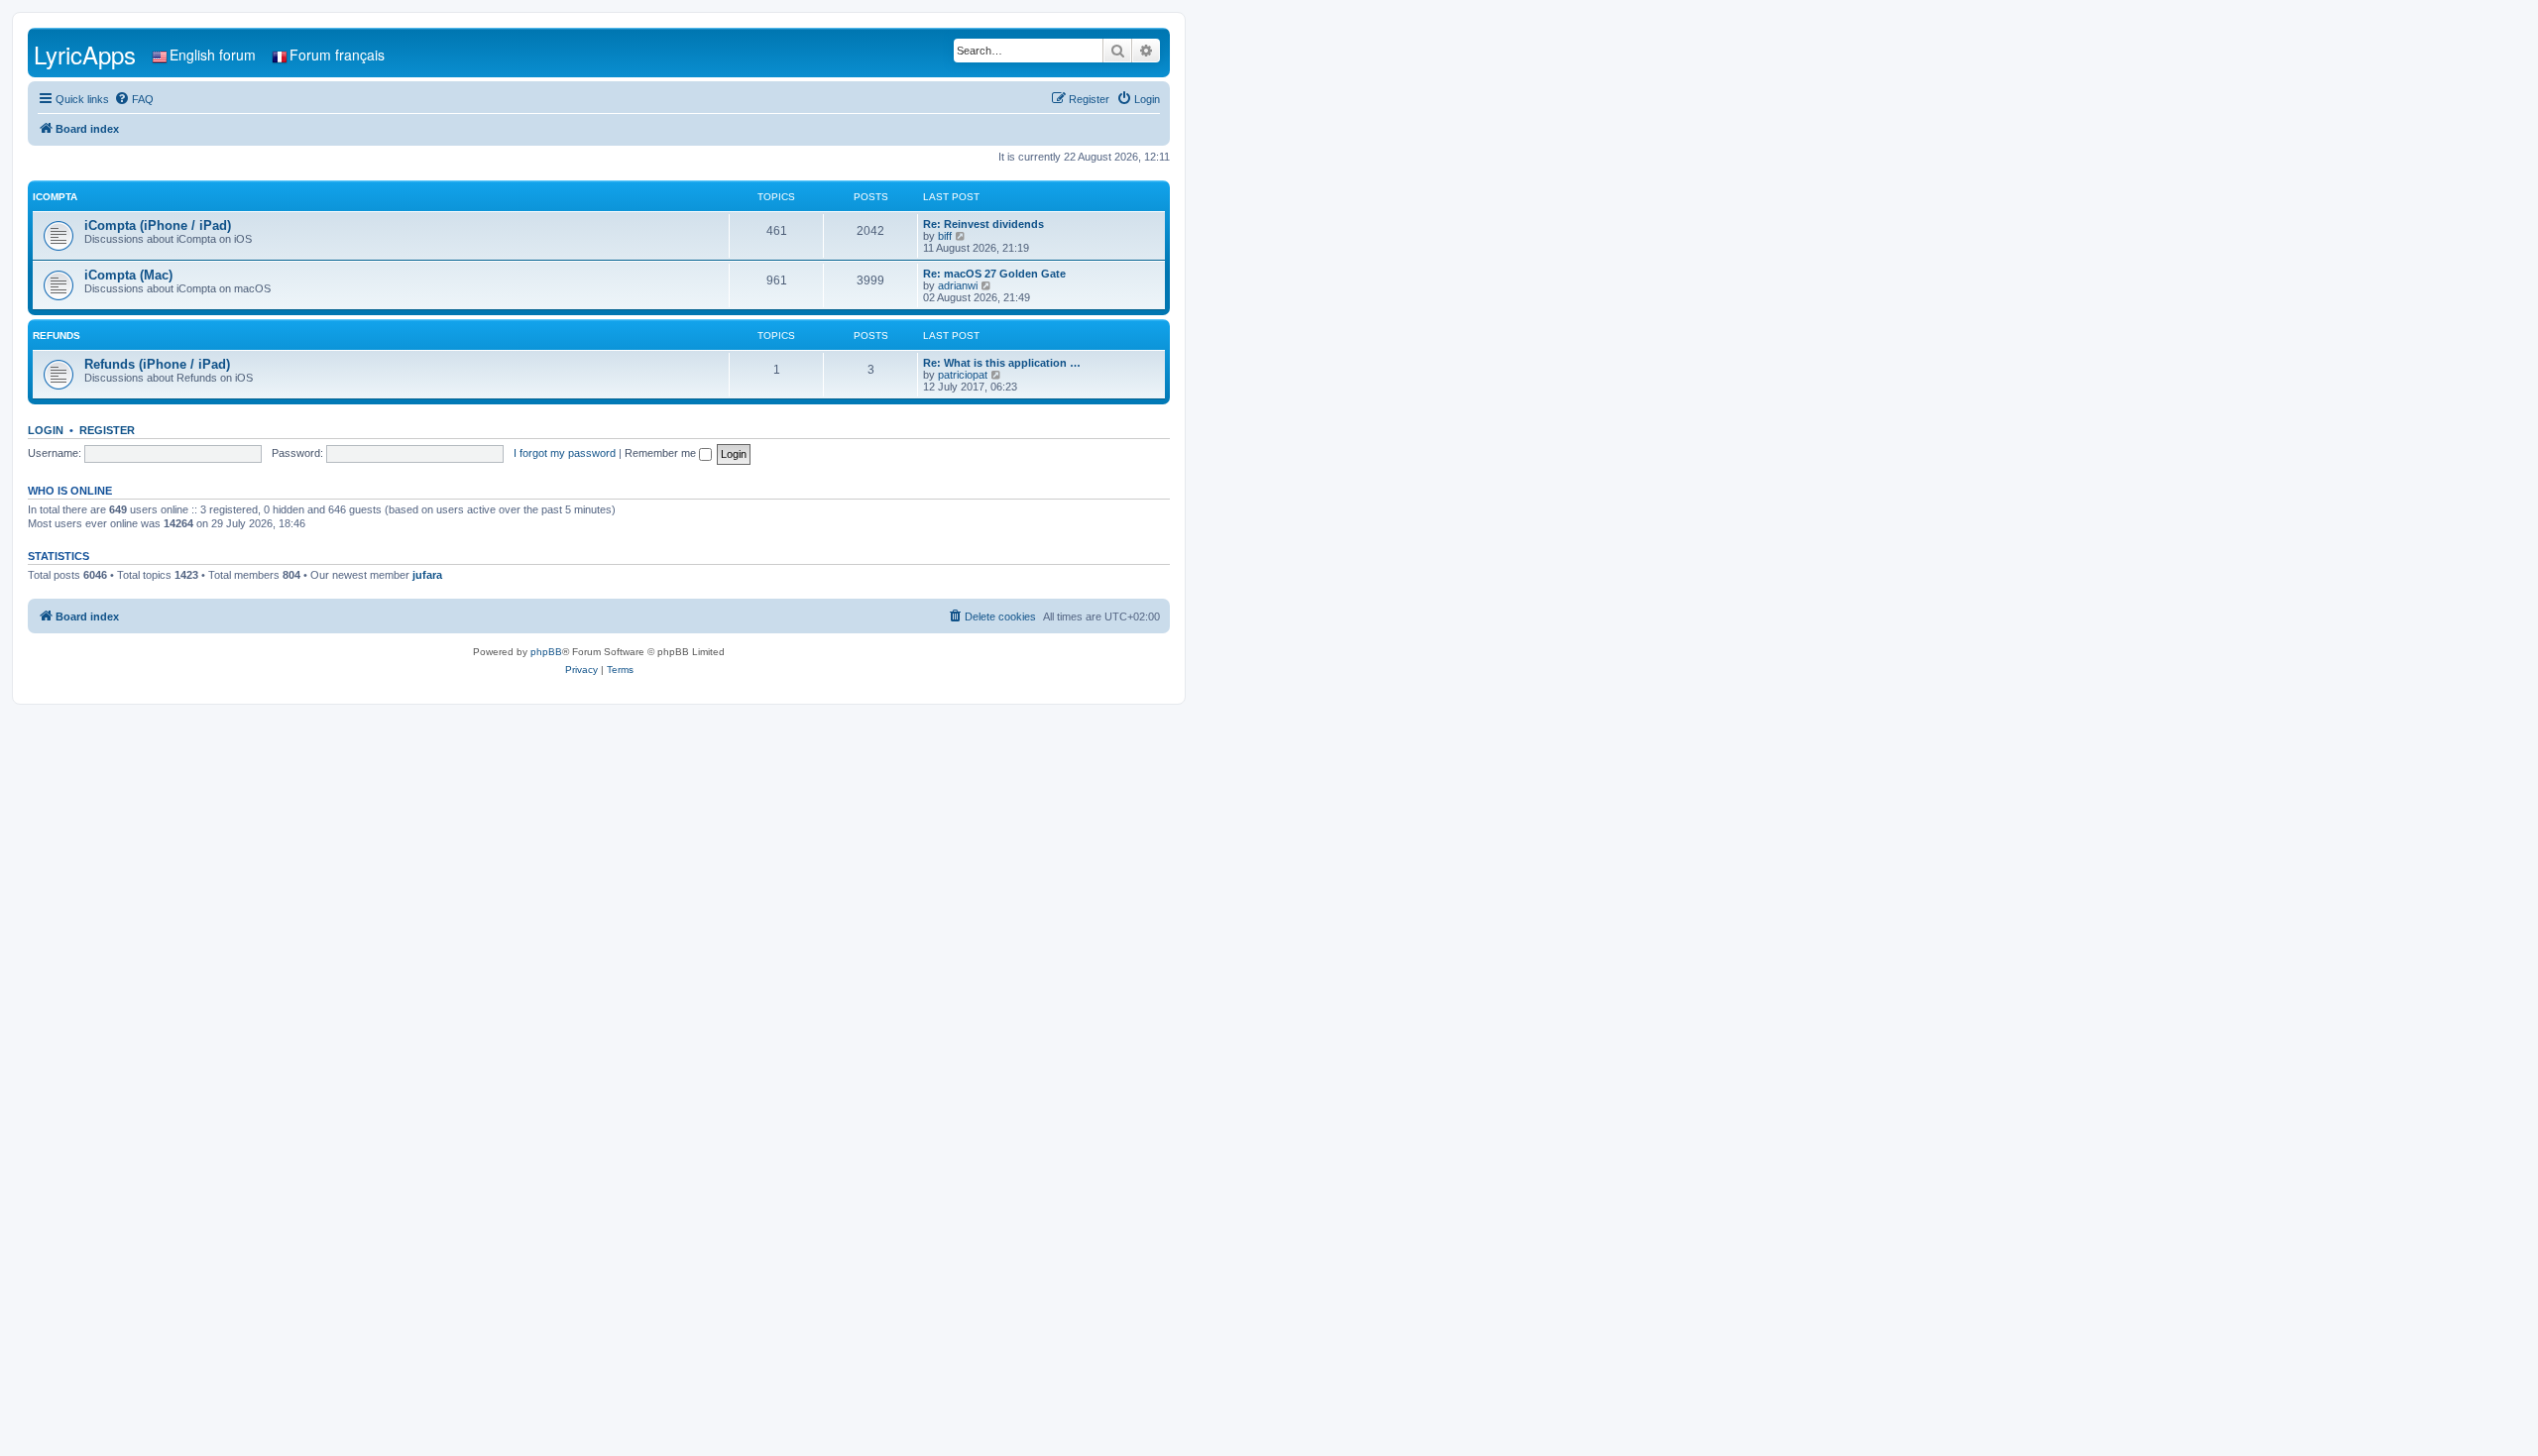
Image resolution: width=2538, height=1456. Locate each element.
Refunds (57, 336)
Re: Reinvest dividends (983, 224)
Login (46, 430)
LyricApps (85, 54)
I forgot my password (565, 453)
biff (945, 236)
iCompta (55, 197)
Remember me (662, 453)
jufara (427, 575)
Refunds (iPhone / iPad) (157, 364)
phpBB (546, 652)
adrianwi (958, 285)
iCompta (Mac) (128, 275)
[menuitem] (134, 99)
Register (107, 430)
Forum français (337, 55)
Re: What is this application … (1002, 363)
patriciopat (963, 375)
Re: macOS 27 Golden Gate (994, 274)
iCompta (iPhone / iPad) (158, 225)
